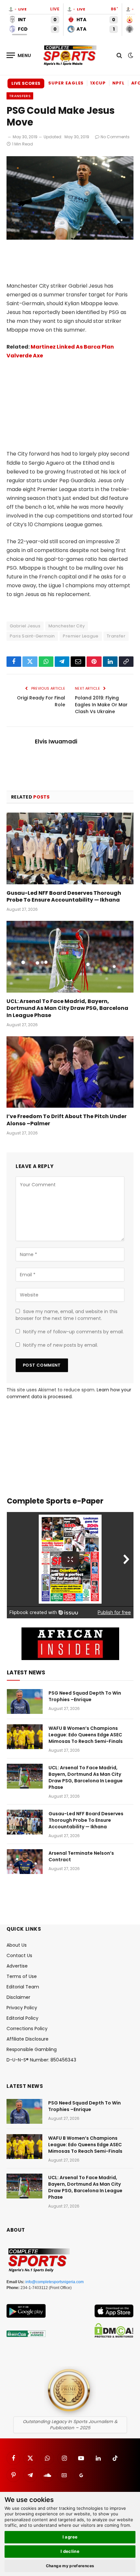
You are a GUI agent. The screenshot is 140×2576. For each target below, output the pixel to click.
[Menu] (19, 55)
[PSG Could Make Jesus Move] (70, 238)
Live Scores (26, 83)
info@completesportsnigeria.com (55, 2282)
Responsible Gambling (32, 2049)
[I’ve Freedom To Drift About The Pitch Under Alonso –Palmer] (70, 1072)
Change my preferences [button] (70, 2566)
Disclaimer (18, 1997)
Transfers (20, 96)
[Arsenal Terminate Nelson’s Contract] (25, 1862)
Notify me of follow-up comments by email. (73, 1332)
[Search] (119, 55)
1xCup (98, 83)
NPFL (119, 83)
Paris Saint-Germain (32, 636)
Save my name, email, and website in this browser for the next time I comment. (67, 1315)
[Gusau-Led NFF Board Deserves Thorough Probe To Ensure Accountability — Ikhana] (70, 848)
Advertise (17, 1966)
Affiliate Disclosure (28, 2039)
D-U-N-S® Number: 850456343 (41, 2060)
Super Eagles (66, 83)
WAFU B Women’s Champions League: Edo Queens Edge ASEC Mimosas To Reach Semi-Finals (86, 1735)
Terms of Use (22, 1976)
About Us (17, 1945)
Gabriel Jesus (25, 626)
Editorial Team (23, 1987)
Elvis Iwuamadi (56, 741)
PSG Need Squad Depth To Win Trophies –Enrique (85, 1696)
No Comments (115, 137)
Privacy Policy (22, 2008)
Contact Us (19, 1955)
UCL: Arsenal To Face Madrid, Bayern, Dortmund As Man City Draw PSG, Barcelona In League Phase (67, 1008)
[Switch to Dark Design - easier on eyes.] (130, 55)
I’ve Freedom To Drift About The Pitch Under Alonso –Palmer (67, 1120)
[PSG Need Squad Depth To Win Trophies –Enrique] (25, 1701)
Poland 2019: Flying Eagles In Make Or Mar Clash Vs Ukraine (101, 705)
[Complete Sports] (70, 55)
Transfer (116, 636)
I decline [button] (70, 2551)
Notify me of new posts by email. (61, 1345)
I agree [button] (70, 2537)
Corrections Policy (27, 2029)
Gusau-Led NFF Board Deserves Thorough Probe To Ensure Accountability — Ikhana (64, 897)
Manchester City (67, 626)
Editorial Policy (22, 2018)
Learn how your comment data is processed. (69, 1393)
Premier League (81, 636)
